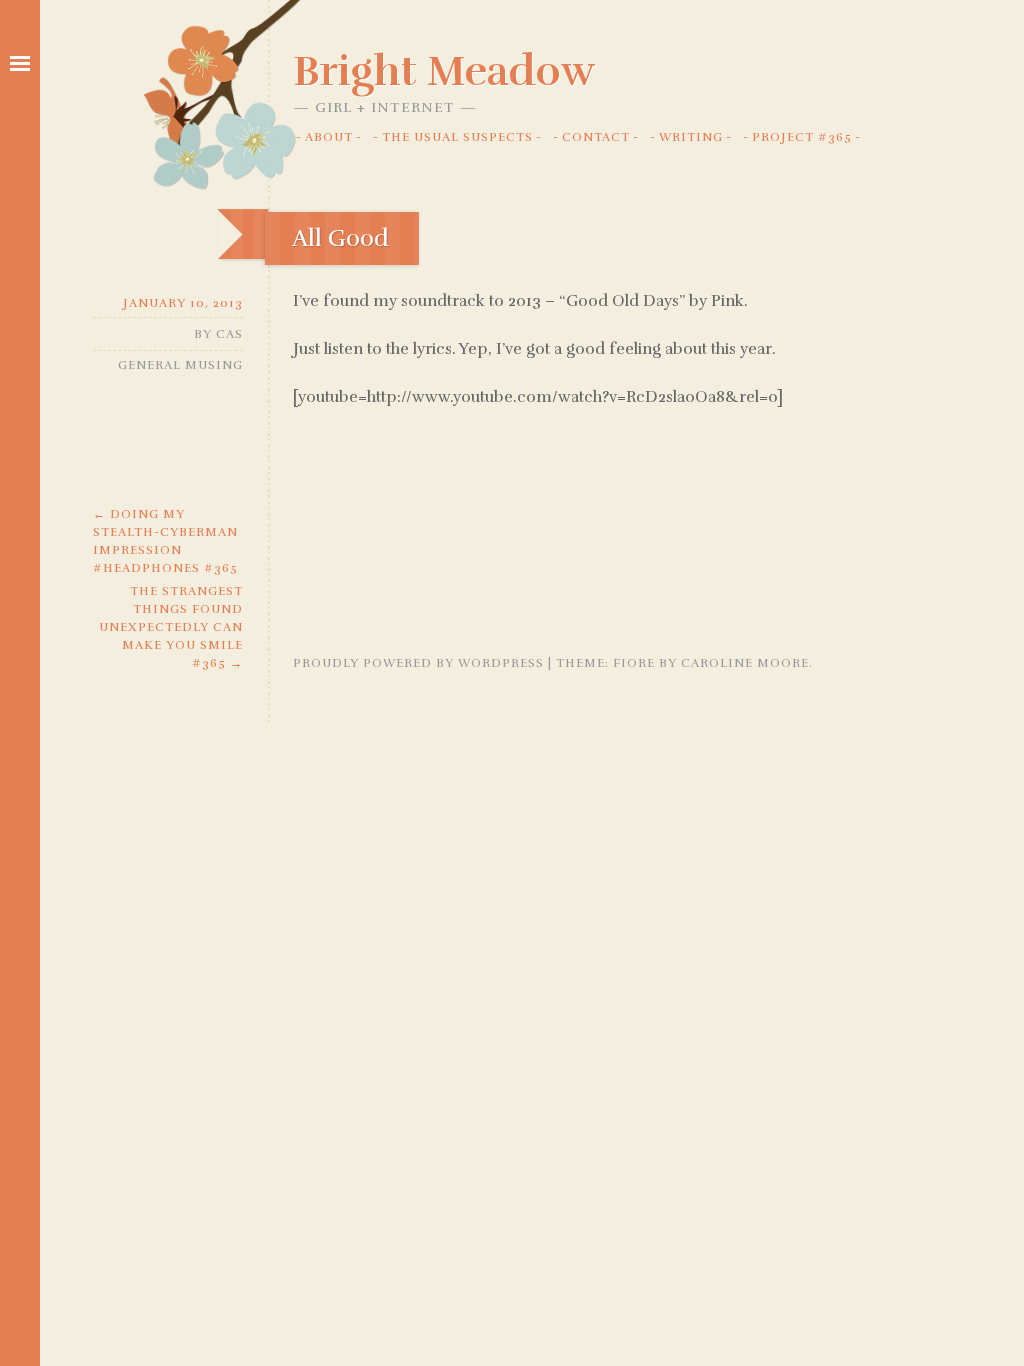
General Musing (180, 365)
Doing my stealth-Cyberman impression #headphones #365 (165, 541)
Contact (596, 137)
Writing (691, 137)
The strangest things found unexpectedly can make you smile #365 (171, 627)
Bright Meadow (444, 71)
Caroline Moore (745, 663)
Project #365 (802, 137)
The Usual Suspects (457, 137)
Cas (229, 334)
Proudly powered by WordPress (418, 663)
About (329, 137)
